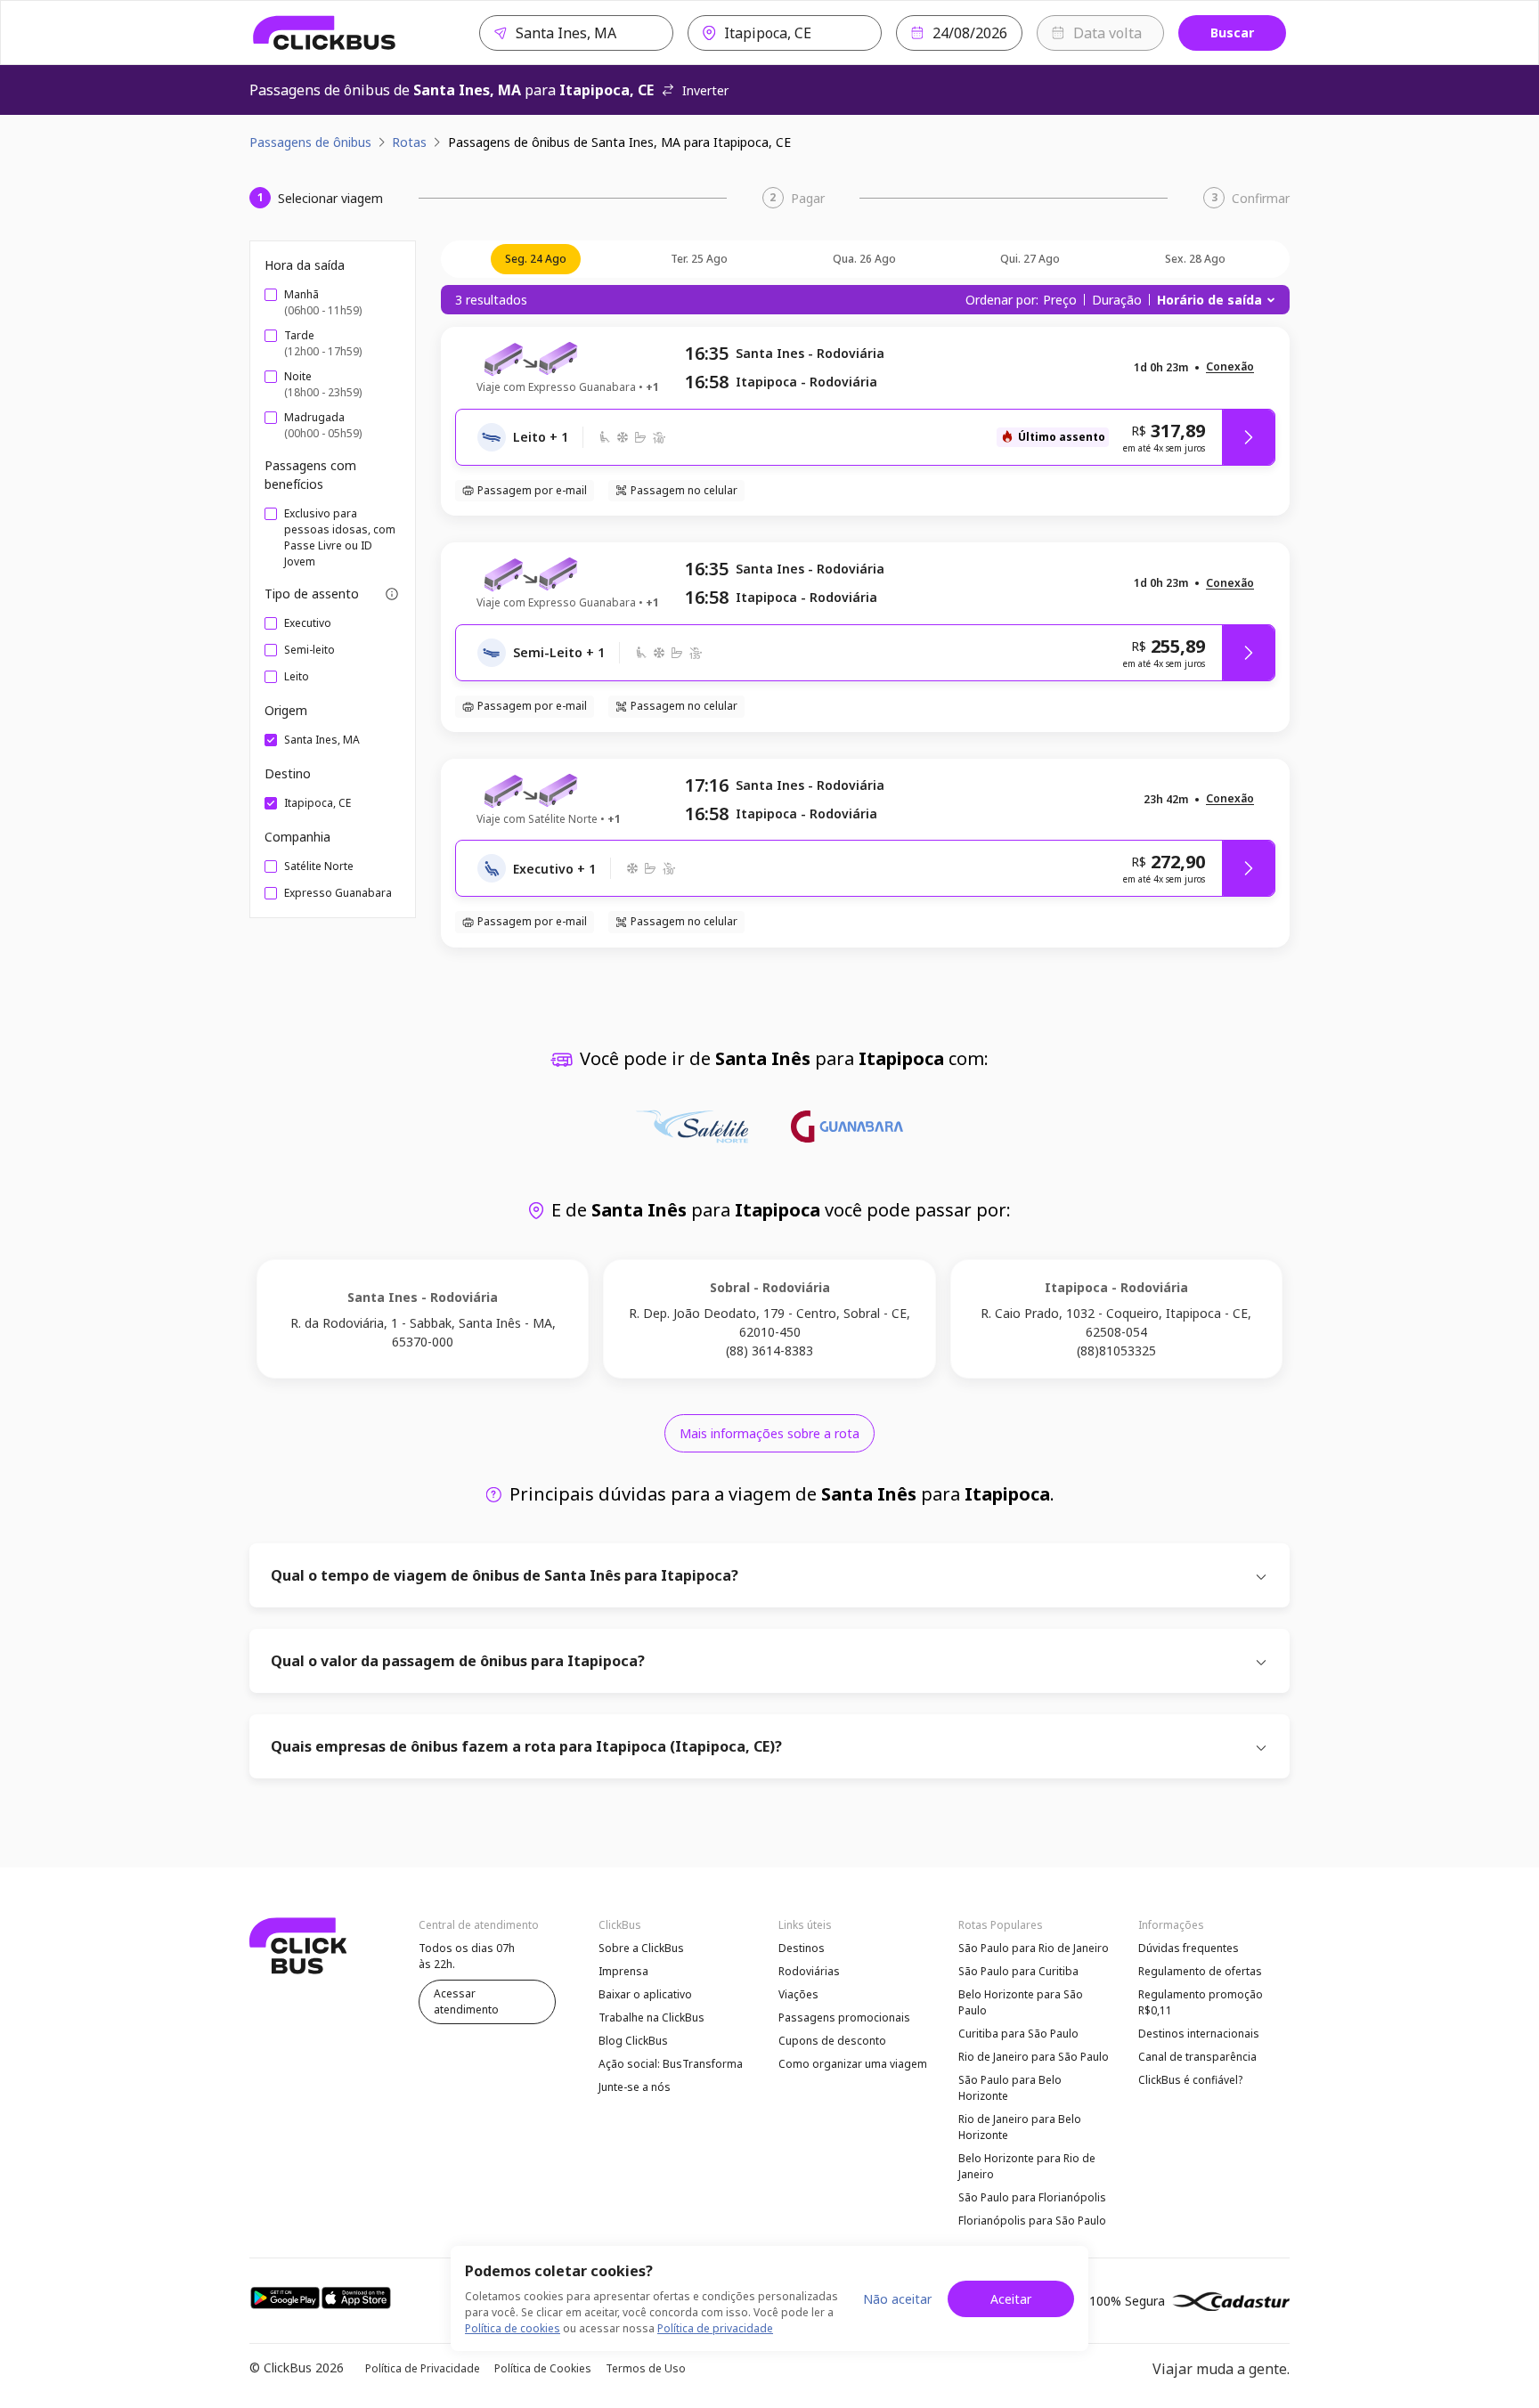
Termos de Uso (646, 2368)
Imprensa (623, 1971)
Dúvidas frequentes (1189, 1948)
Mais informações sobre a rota (769, 1433)
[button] (1230, 367)
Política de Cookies (543, 2368)
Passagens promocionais (844, 2018)
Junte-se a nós (635, 2087)
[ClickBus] (325, 33)
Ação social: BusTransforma (671, 2064)
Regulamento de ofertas (1200, 1971)
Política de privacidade (715, 2328)
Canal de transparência (1197, 2057)
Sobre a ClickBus (641, 1948)
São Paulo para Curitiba (1018, 1971)
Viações (798, 1994)
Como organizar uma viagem (853, 2064)
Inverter (705, 90)
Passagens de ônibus (310, 142)
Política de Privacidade (423, 2368)
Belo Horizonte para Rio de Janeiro (1027, 2166)
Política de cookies (513, 2328)
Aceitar (1011, 2299)
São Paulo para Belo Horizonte (1010, 2088)
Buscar (1232, 33)
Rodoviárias (809, 1971)
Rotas (409, 142)
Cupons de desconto (832, 2041)
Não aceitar (897, 2299)
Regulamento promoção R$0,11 (1201, 2002)
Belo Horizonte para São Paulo (1021, 2002)
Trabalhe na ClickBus (651, 2018)
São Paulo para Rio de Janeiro (1034, 1948)
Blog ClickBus (633, 2041)
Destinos (802, 1948)
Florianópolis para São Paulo (1032, 2221)
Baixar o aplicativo (645, 1994)
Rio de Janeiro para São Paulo (1034, 2057)
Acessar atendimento (466, 2001)
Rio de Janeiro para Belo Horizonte (1020, 2127)
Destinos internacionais (1199, 2034)
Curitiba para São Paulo (1018, 2034)
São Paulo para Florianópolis (1032, 2197)
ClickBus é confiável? (1190, 2080)
